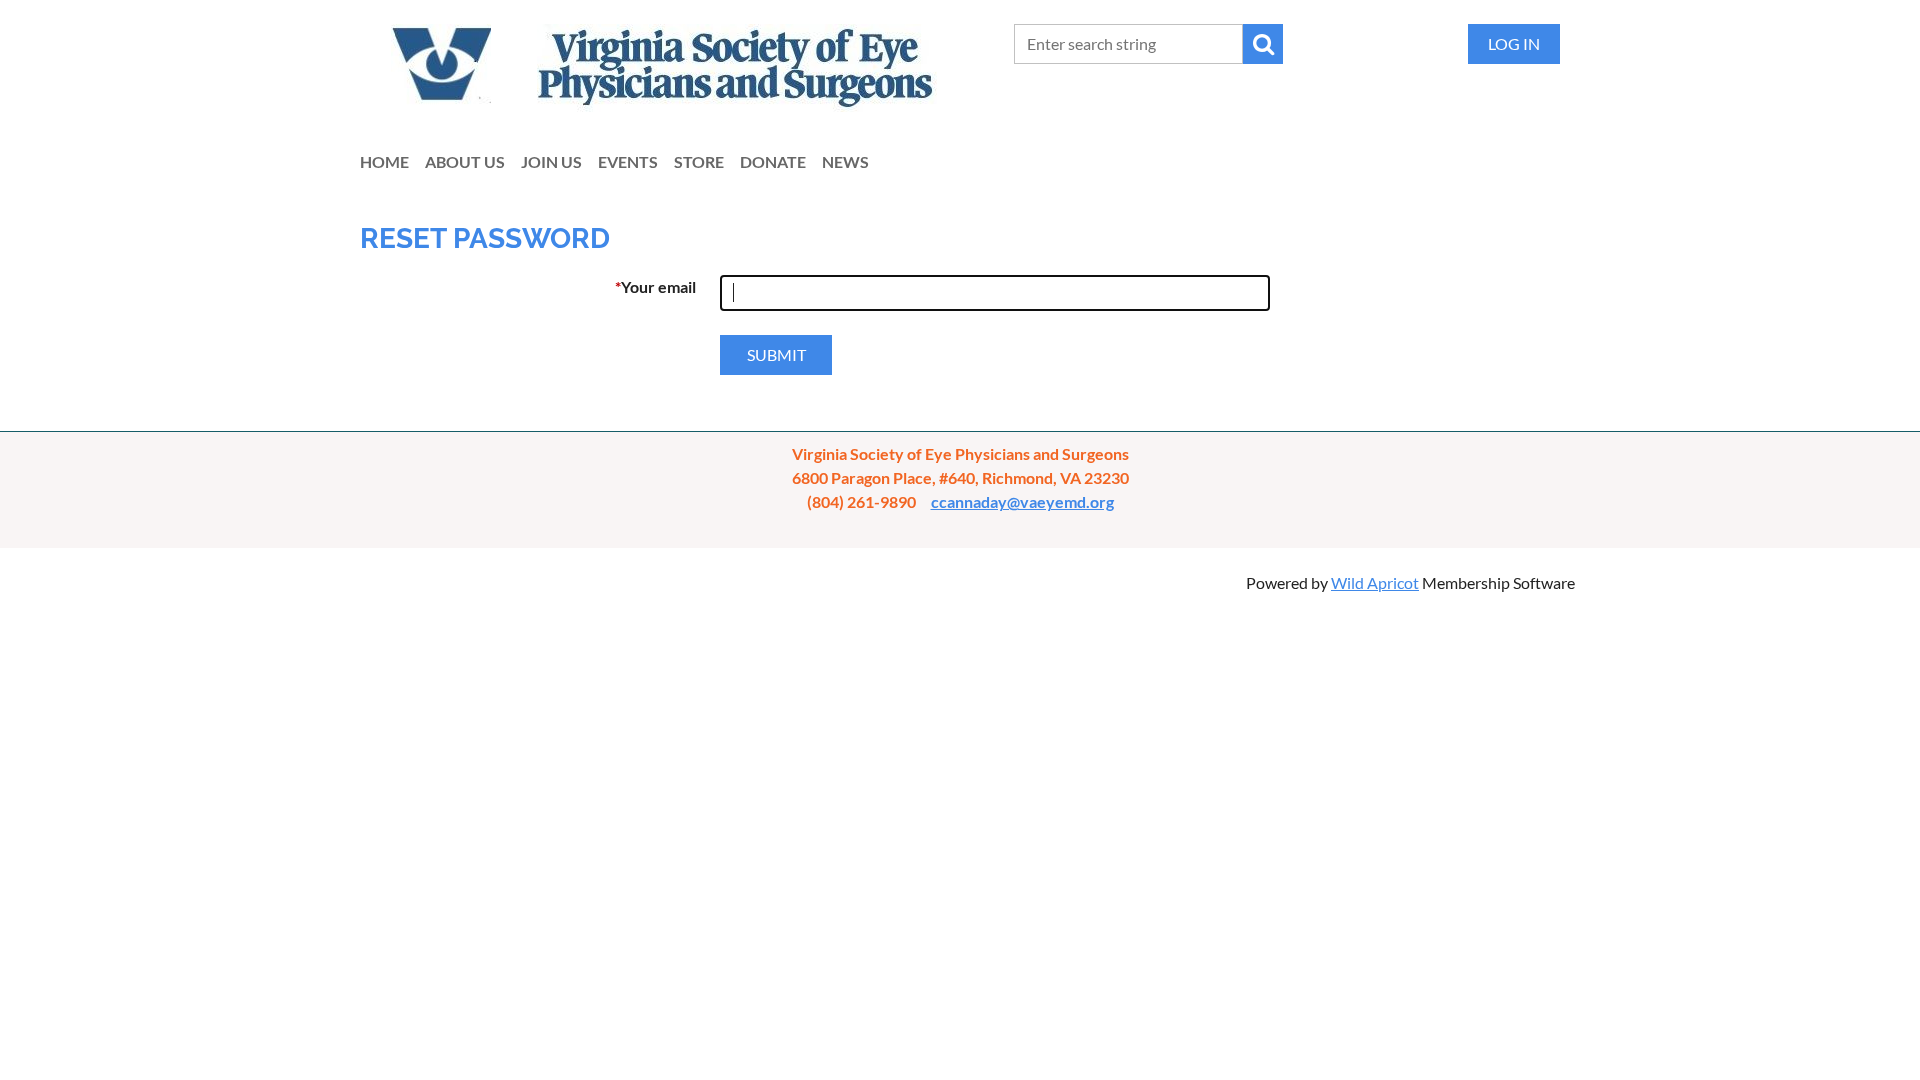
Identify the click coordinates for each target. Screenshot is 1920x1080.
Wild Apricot (1375, 582)
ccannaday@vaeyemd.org (1022, 501)
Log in (1514, 43)
